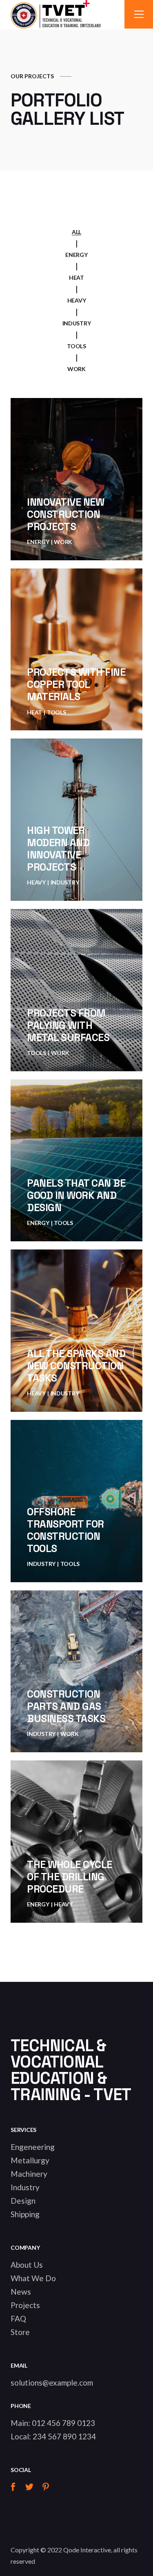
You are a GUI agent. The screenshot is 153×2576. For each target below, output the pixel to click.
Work (63, 542)
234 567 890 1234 (64, 2436)
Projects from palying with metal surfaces (68, 1025)
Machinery (29, 2174)
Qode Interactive (87, 2550)
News (21, 2292)
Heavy (36, 882)
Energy (38, 542)
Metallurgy (30, 2160)
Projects (25, 2305)
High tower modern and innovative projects (58, 849)
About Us (27, 2265)
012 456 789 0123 (63, 2423)
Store (20, 2332)
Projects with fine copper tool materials (76, 684)
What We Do (33, 2278)
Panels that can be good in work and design (76, 1195)
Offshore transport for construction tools (65, 1530)
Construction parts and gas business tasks (66, 1706)
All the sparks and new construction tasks (76, 1366)
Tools (57, 712)
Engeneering (33, 2147)
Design (23, 2201)
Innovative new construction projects (65, 514)
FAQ (18, 2318)
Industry (65, 882)
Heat (34, 712)
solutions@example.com (52, 2383)
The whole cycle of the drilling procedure (70, 1877)
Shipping (25, 2214)
